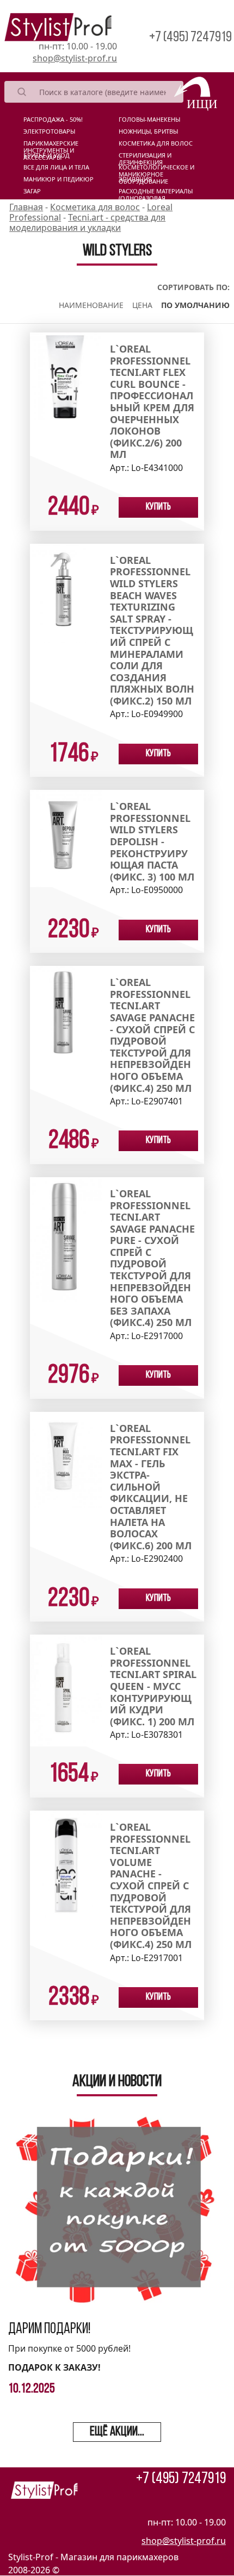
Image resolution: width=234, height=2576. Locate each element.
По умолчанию (195, 305)
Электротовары (49, 131)
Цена (142, 305)
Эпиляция (135, 179)
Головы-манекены (149, 120)
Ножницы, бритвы (148, 131)
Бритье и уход (47, 155)
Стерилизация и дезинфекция (145, 158)
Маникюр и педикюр (59, 179)
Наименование (91, 305)
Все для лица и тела (56, 167)
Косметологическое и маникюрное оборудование (156, 169)
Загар (32, 191)
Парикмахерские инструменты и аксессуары (51, 146)
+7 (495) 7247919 (190, 38)
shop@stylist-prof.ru (75, 58)
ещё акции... (117, 2432)
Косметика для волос (156, 143)
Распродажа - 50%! (53, 120)
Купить (158, 507)
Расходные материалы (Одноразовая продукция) (156, 193)
